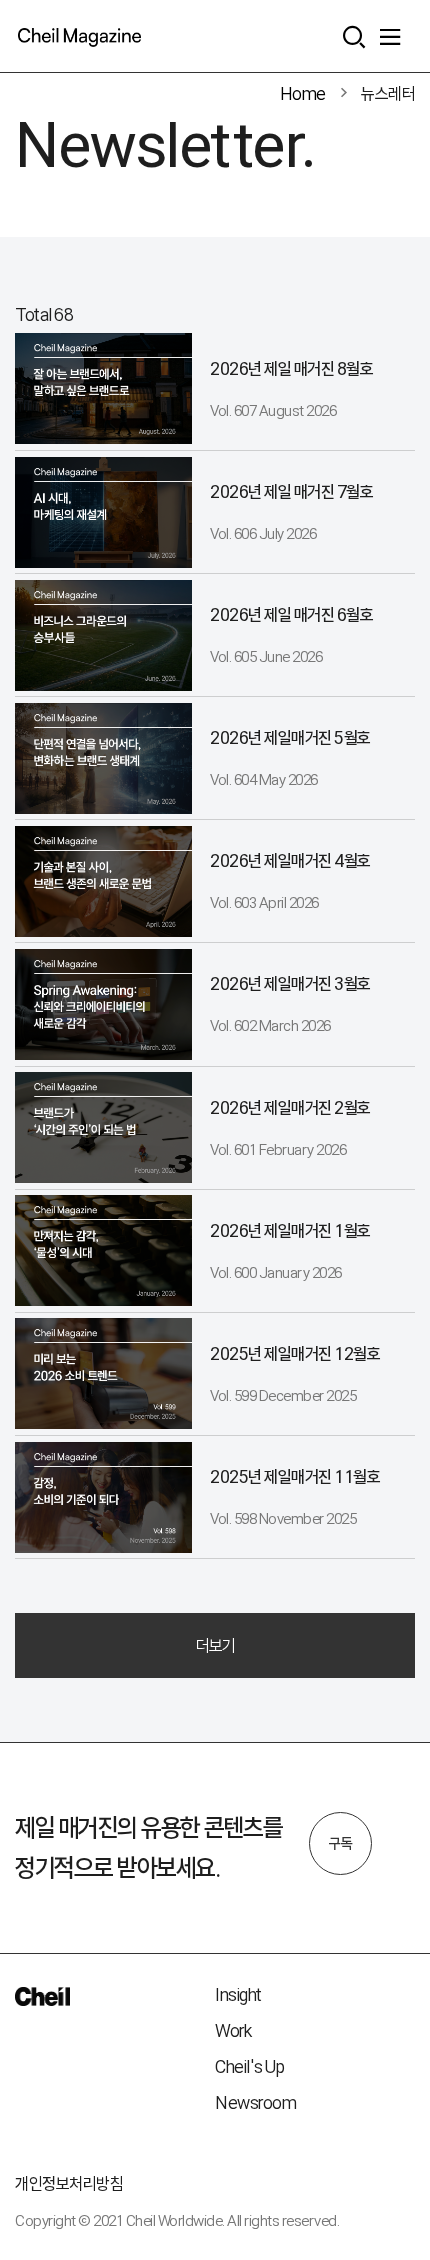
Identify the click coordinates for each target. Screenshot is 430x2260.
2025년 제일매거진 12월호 (295, 1353)
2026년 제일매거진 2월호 (290, 1107)
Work (233, 2030)
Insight (238, 1994)
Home (303, 93)
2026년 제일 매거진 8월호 (291, 368)
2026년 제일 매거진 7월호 (291, 491)
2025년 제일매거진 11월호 (295, 1476)
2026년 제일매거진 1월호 (290, 1230)
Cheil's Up (249, 2066)
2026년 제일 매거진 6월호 (291, 614)
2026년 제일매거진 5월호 (290, 737)
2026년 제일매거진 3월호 (290, 983)
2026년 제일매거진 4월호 (290, 860)
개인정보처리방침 (69, 2183)
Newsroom (255, 2102)
